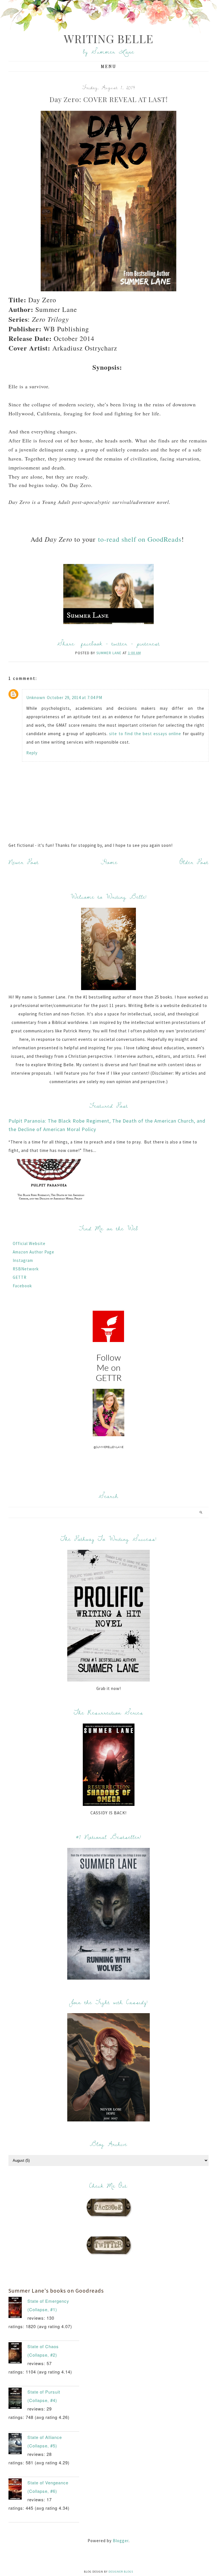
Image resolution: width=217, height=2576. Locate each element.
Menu (109, 66)
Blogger (121, 2541)
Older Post (194, 862)
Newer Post (24, 862)
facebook (92, 643)
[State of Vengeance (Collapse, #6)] (18, 2490)
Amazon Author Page (33, 1252)
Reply (32, 753)
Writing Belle (109, 38)
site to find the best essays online (145, 734)
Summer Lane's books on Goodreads (56, 2291)
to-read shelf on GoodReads (140, 539)
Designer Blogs (121, 2572)
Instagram (23, 1260)
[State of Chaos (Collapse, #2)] (18, 2354)
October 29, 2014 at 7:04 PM (75, 698)
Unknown (36, 698)
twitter (120, 643)
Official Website (29, 1243)
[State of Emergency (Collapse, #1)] (18, 2309)
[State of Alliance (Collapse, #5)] (18, 2445)
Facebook (22, 1286)
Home (109, 862)
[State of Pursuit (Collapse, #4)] (18, 2399)
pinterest (148, 643)
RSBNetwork (26, 1269)
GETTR (20, 1277)
